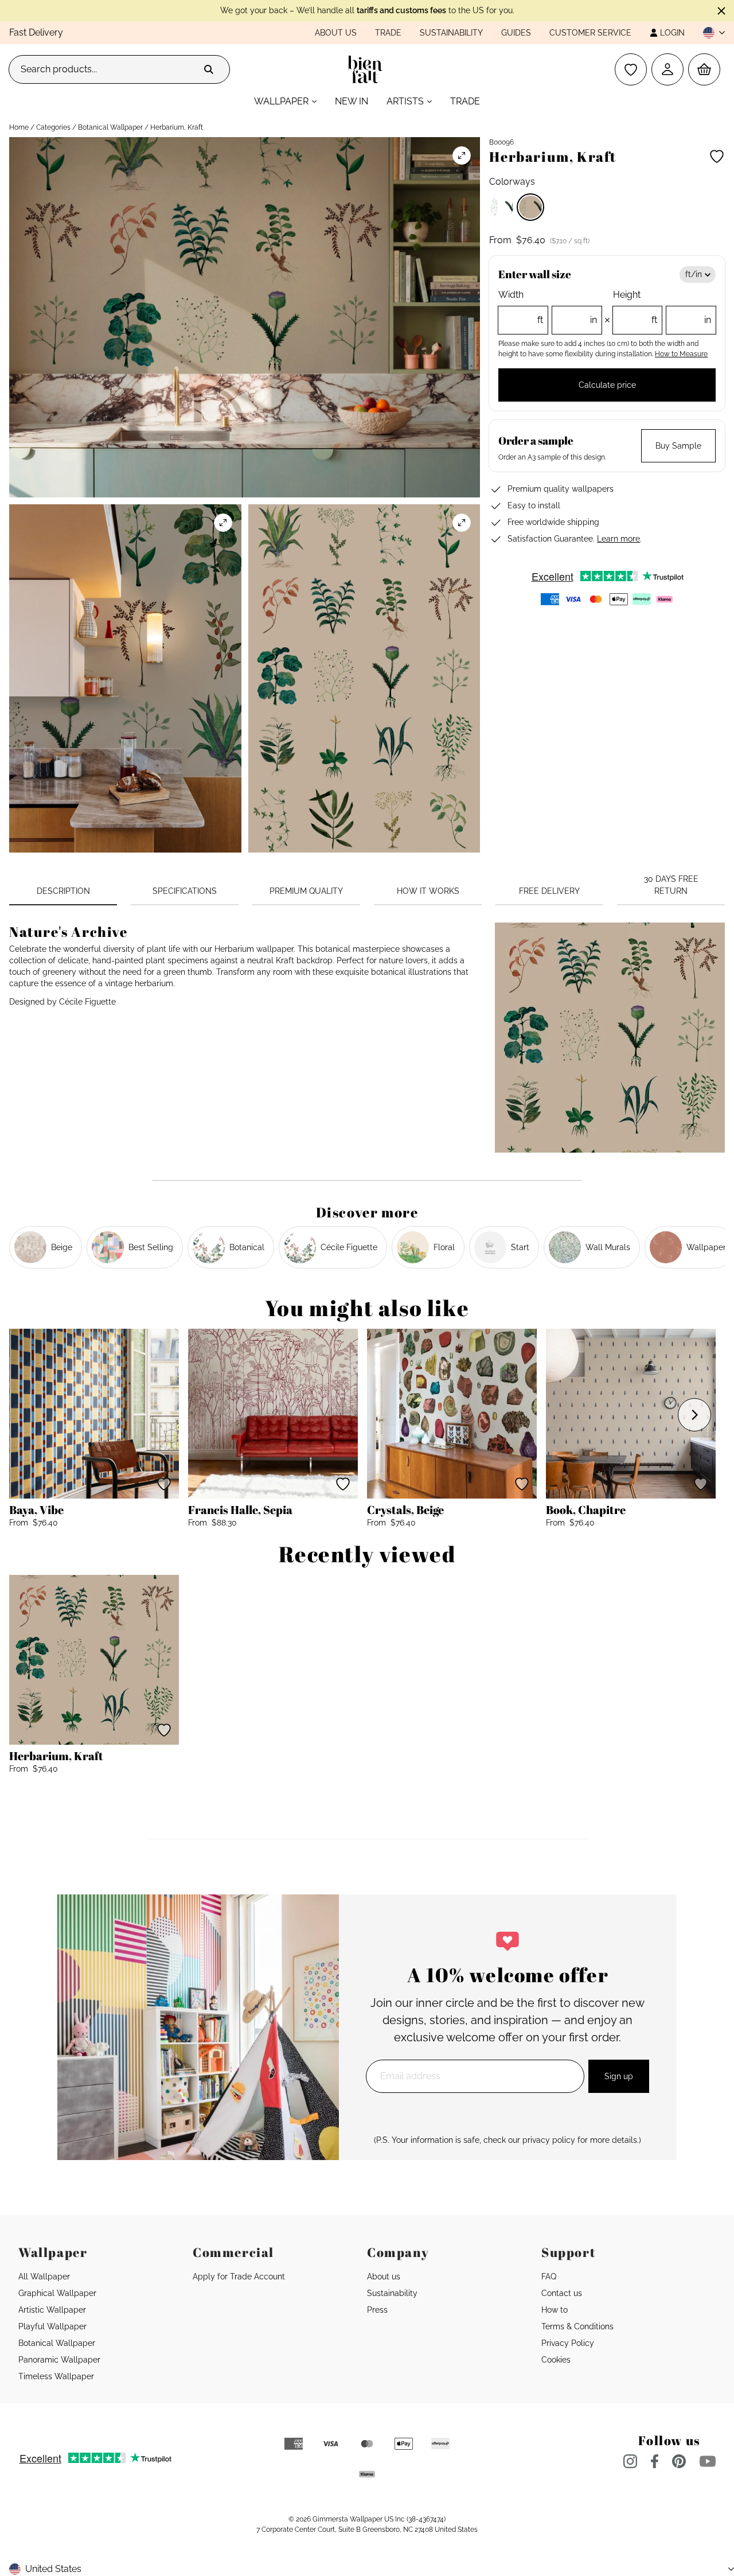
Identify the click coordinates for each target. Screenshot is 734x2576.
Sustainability (451, 33)
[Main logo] (367, 69)
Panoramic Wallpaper (59, 2360)
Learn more (618, 539)
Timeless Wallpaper (56, 2376)
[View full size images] (462, 155)
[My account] (667, 69)
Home (19, 127)
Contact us (562, 2293)
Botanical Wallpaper (110, 127)
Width (547, 307)
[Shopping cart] (704, 69)
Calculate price (607, 385)
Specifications (185, 891)
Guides (516, 33)
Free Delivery (549, 891)
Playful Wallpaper (52, 2326)
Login (672, 33)
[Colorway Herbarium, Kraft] (530, 207)
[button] (709, 33)
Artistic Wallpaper (52, 2310)
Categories (53, 127)
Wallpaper (281, 101)
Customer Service (590, 33)
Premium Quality (306, 891)
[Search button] (209, 69)
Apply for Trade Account (239, 2277)
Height (662, 307)
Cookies (556, 2360)
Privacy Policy (568, 2343)
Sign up (619, 2076)
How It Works (428, 891)
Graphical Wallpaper (57, 2293)
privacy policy (549, 2140)
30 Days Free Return (671, 885)
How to (555, 2310)
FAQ (549, 2277)
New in (352, 101)
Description (63, 891)
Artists (405, 101)
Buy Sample (678, 446)
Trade (388, 33)
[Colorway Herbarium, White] (502, 207)
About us (336, 33)
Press (377, 2310)
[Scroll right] (694, 1415)
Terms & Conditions (577, 2326)
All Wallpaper (44, 2277)
